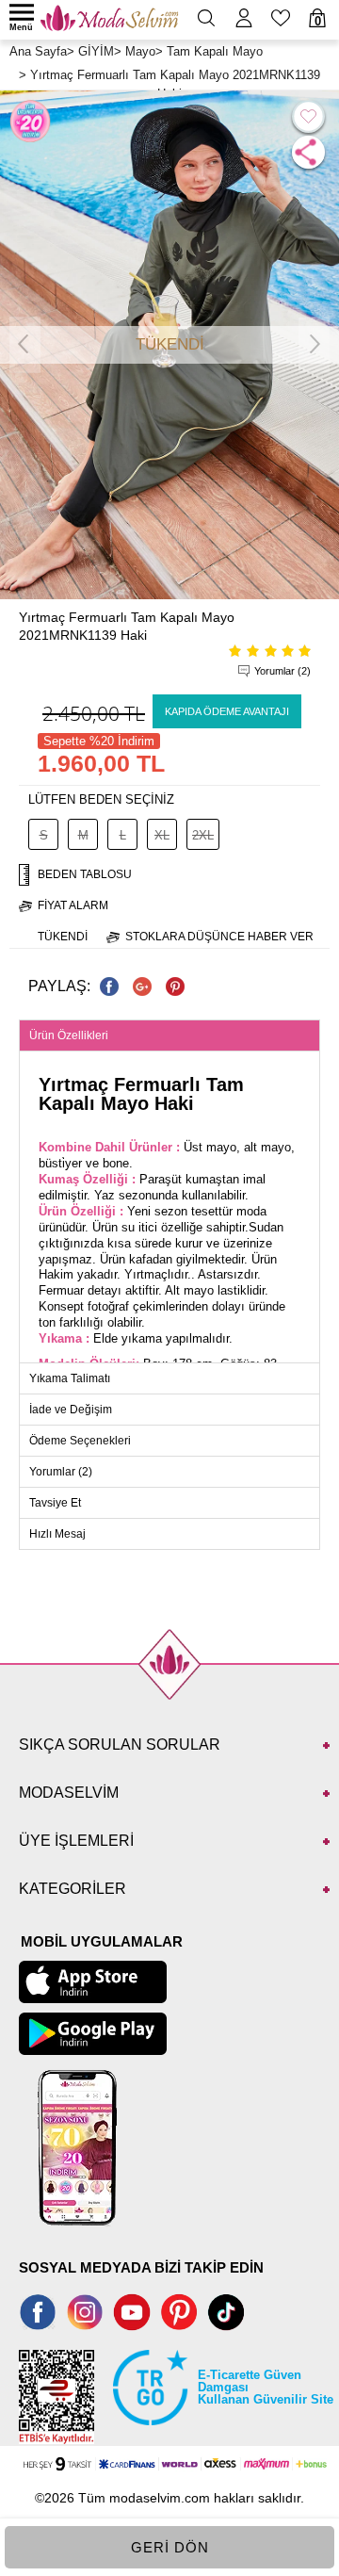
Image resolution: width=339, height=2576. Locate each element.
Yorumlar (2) (282, 671)
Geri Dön (170, 2547)
